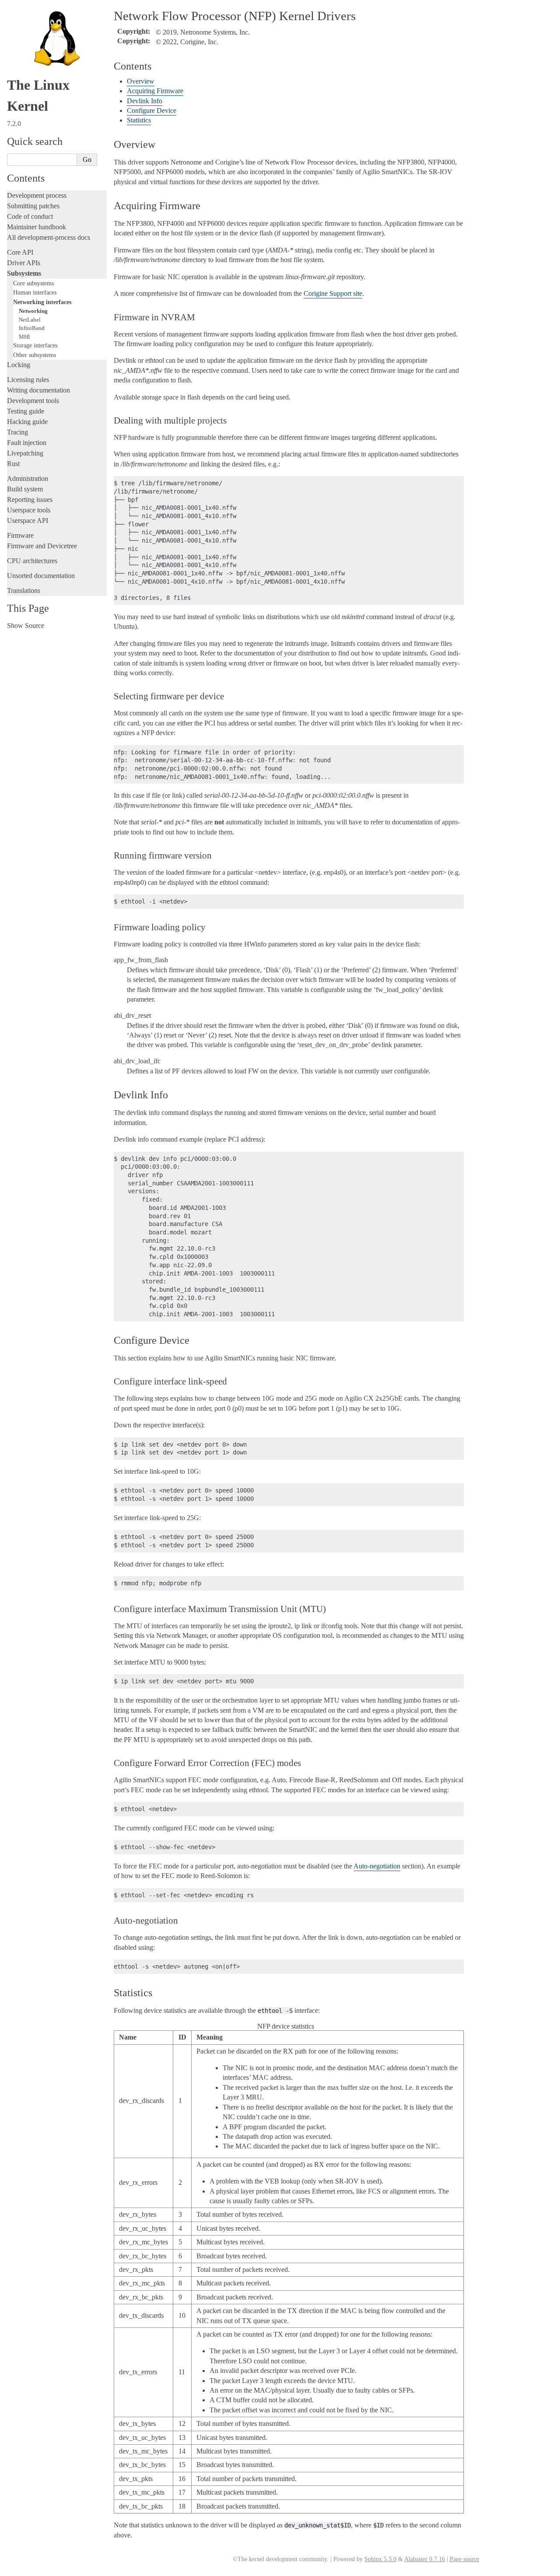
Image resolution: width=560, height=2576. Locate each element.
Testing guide (26, 411)
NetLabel (30, 320)
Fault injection (27, 443)
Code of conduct (30, 216)
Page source (464, 2559)
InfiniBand (32, 328)
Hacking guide (27, 422)
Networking (33, 311)
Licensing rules (28, 380)
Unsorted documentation (41, 576)
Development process (37, 195)
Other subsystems (35, 355)
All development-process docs (49, 237)
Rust (13, 464)
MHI (24, 337)
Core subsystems (33, 283)
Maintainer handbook (37, 227)
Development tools (33, 401)
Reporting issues (30, 499)
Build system (25, 489)
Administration (28, 478)
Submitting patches (33, 206)
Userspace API (28, 520)
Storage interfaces (35, 345)
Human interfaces (35, 292)
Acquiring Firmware (155, 91)
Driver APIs (24, 263)
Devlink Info (145, 101)
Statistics (139, 120)
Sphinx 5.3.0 (380, 2559)
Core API (20, 252)
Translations (24, 591)
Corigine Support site (333, 293)
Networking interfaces (42, 302)
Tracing (17, 432)
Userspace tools (29, 510)
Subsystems (24, 273)
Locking (19, 365)
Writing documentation (38, 390)
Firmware (20, 535)
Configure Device (152, 110)
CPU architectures (32, 561)
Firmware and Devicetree (42, 546)
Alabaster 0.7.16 (425, 2559)
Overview (141, 81)
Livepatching (25, 453)
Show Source (26, 626)
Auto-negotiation (377, 1866)
